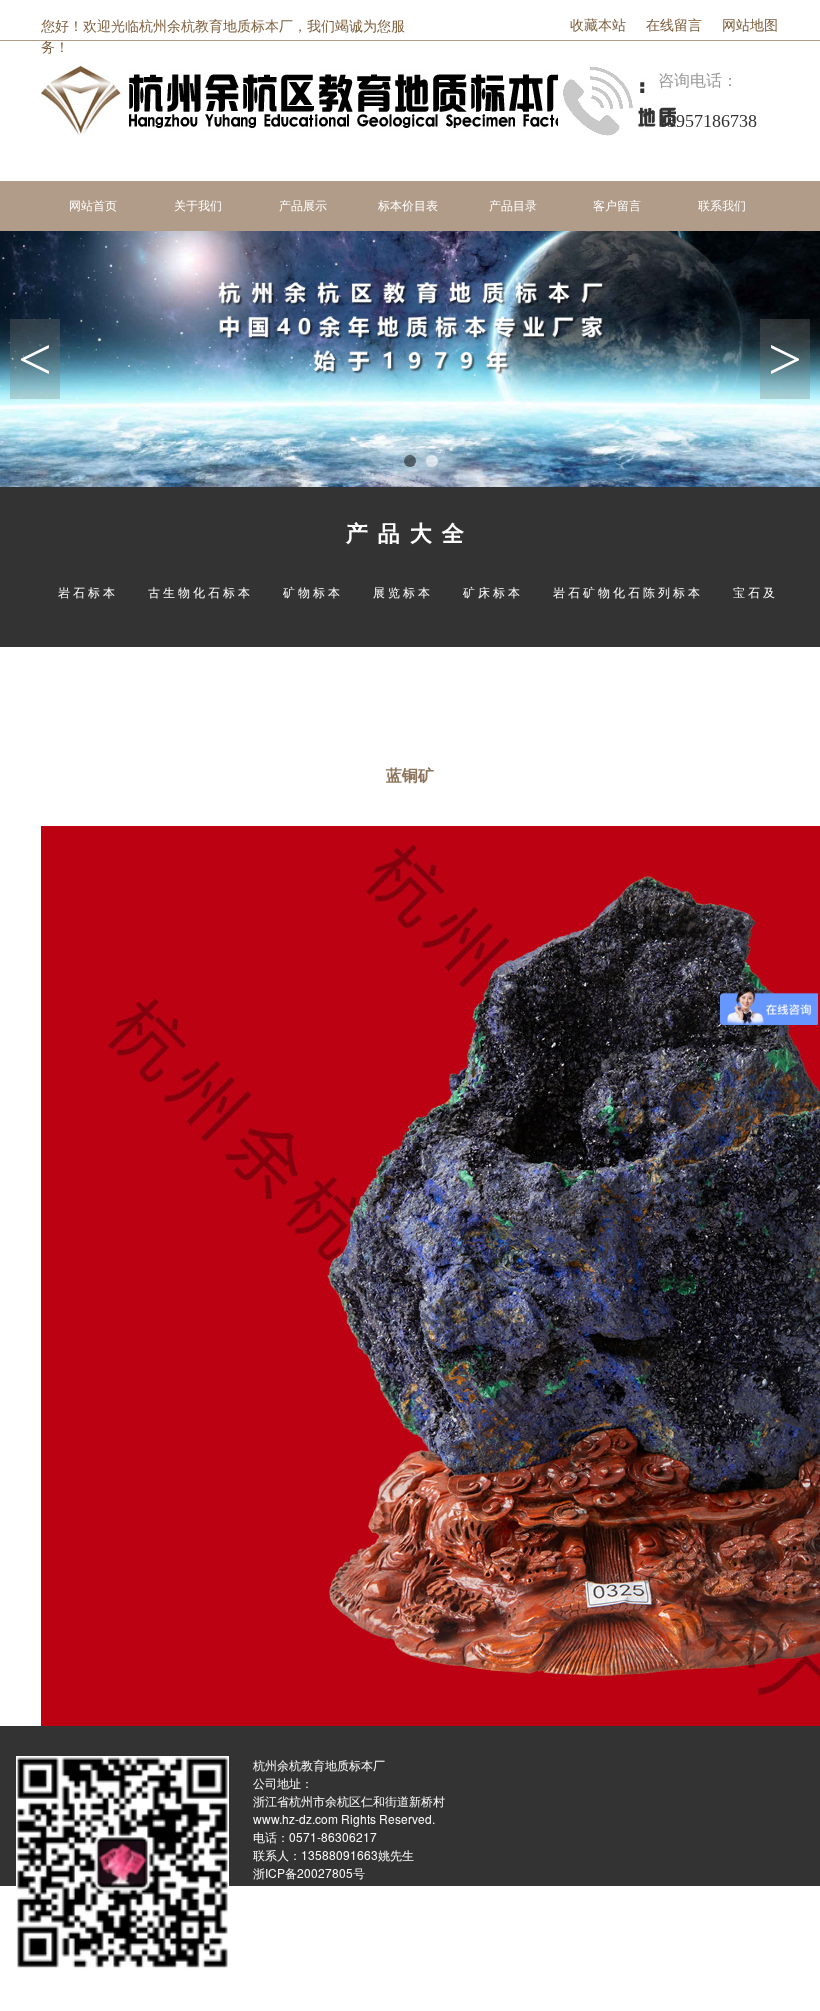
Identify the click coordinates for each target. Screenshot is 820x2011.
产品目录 (513, 206)
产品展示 (303, 206)
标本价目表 (408, 206)
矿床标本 (493, 591)
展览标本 (403, 591)
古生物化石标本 (200, 591)
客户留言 (617, 206)
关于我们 (198, 206)
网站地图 (750, 25)
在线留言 (674, 25)
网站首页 (93, 206)
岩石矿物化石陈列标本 (628, 591)
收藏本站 (598, 25)
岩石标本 (88, 591)
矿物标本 (313, 591)
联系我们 (722, 206)
